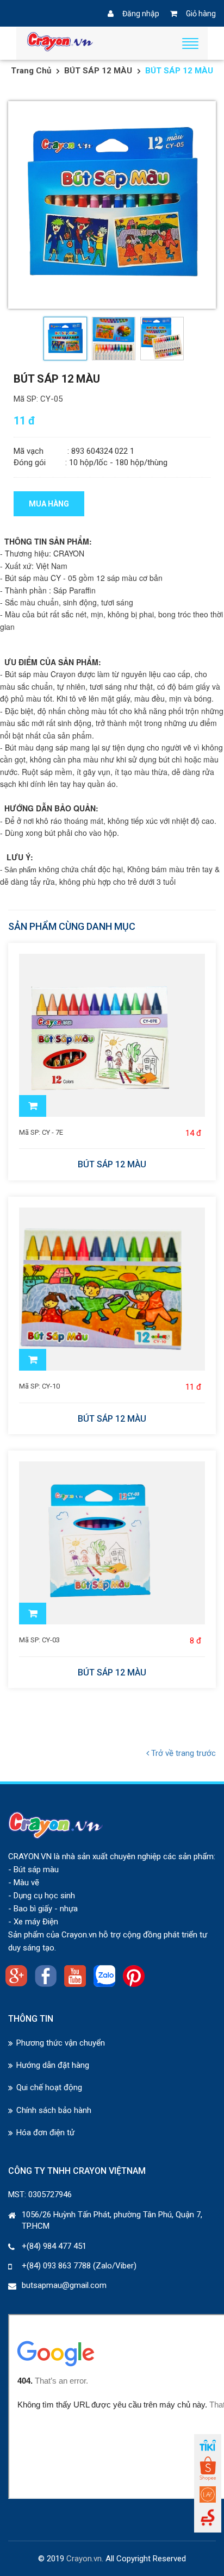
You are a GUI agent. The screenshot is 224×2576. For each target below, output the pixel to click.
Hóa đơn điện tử (45, 2133)
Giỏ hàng (201, 14)
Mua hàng (49, 504)
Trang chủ (31, 71)
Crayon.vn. (85, 2559)
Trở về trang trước (182, 1753)
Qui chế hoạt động (49, 2087)
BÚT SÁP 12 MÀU (98, 71)
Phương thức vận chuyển (61, 2043)
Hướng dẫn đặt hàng (53, 2065)
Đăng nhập (141, 14)
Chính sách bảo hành (54, 2110)
